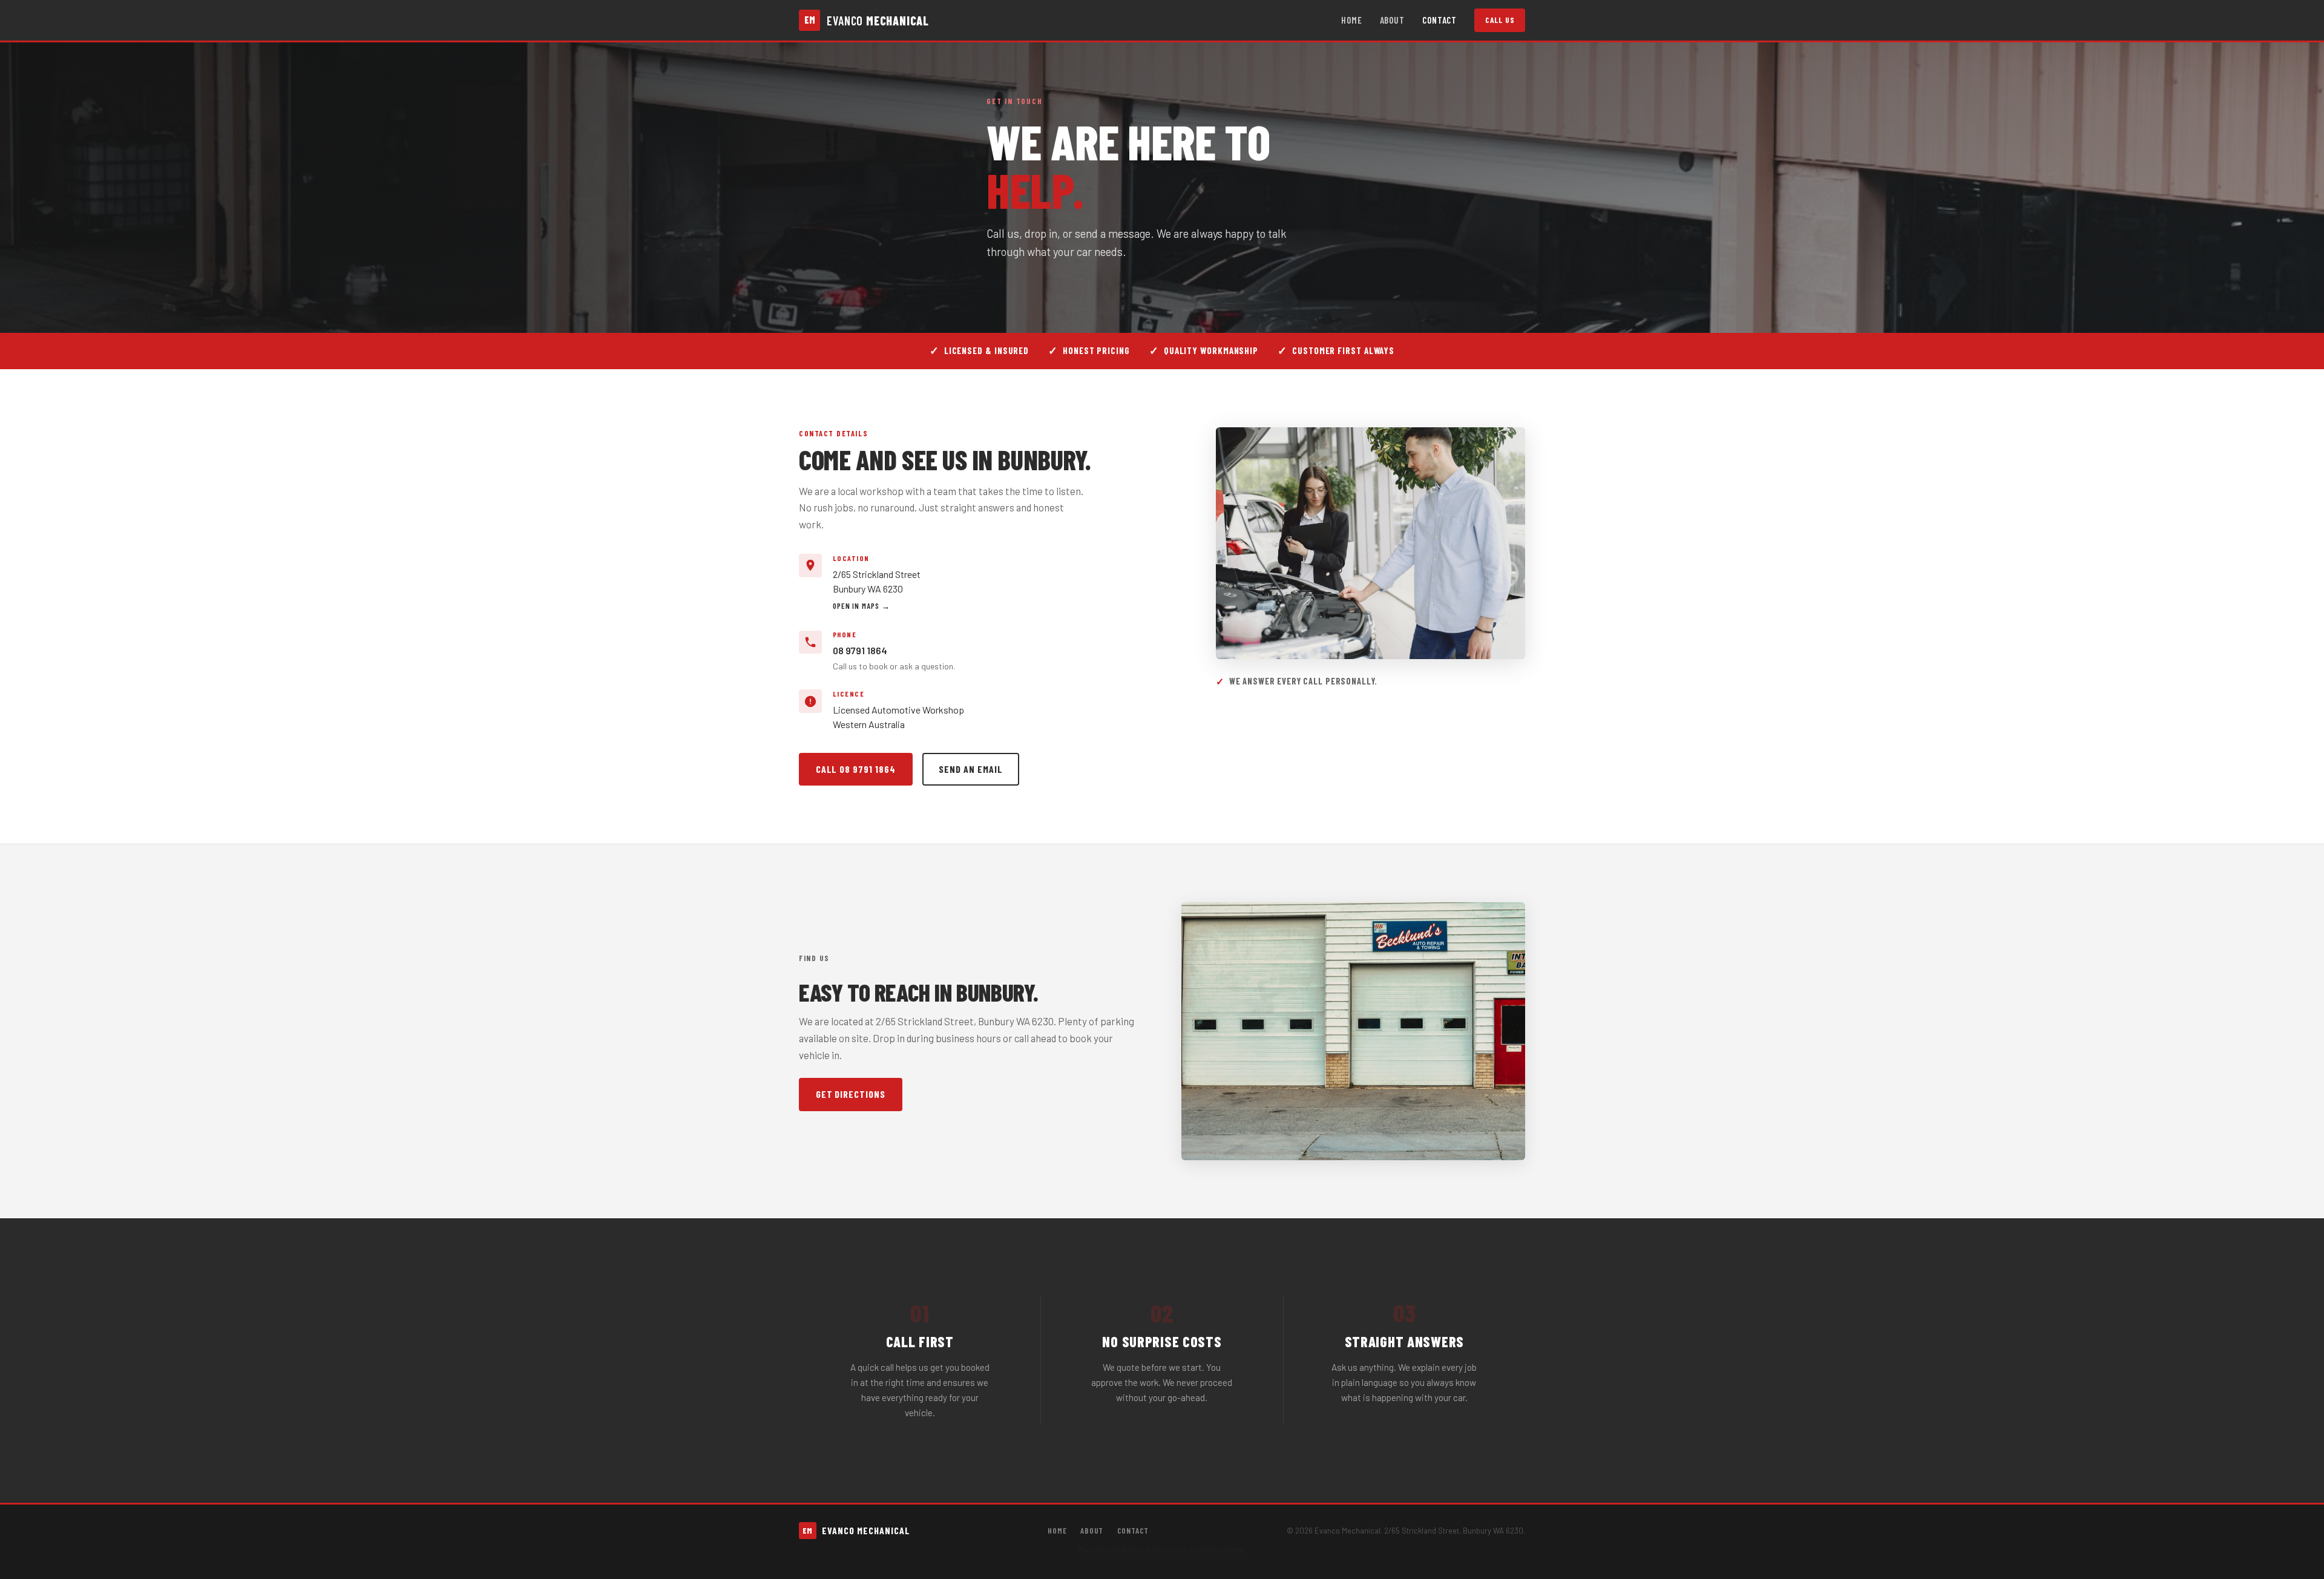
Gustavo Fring (1167, 1550)
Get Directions (851, 1094)
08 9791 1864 (860, 650)
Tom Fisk (1203, 1550)
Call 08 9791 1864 (856, 769)
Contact (1439, 20)
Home (1352, 20)
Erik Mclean (1126, 1550)
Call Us (1500, 20)
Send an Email (970, 769)
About (1393, 20)
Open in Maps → (862, 606)
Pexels (1235, 1550)
